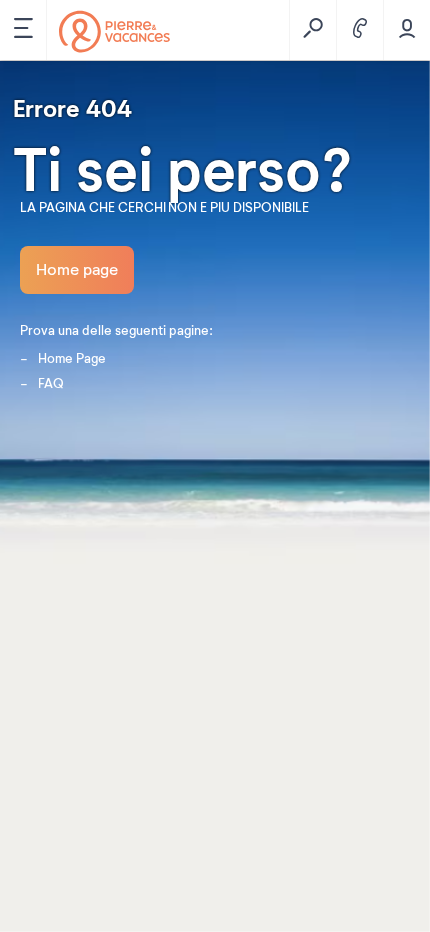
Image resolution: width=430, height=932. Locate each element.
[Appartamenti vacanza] (114, 31)
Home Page (72, 359)
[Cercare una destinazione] (312, 30)
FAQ (51, 384)
